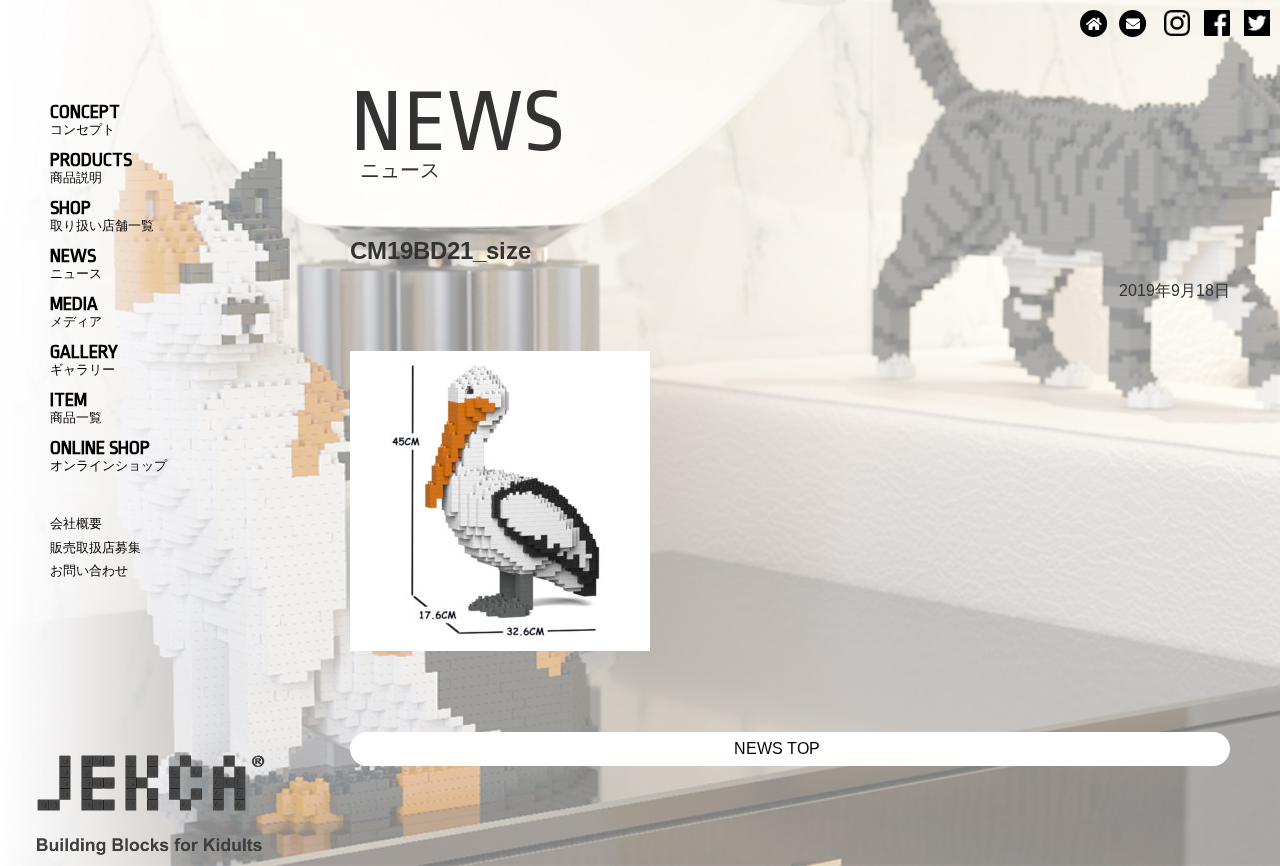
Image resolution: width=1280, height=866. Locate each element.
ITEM (76, 407)
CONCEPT (85, 119)
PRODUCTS (91, 167)
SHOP (102, 215)
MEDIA (76, 311)
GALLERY (84, 359)
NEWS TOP (777, 748)
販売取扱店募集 (95, 547)
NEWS (76, 263)
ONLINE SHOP (108, 455)
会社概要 (76, 523)
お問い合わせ (89, 570)
